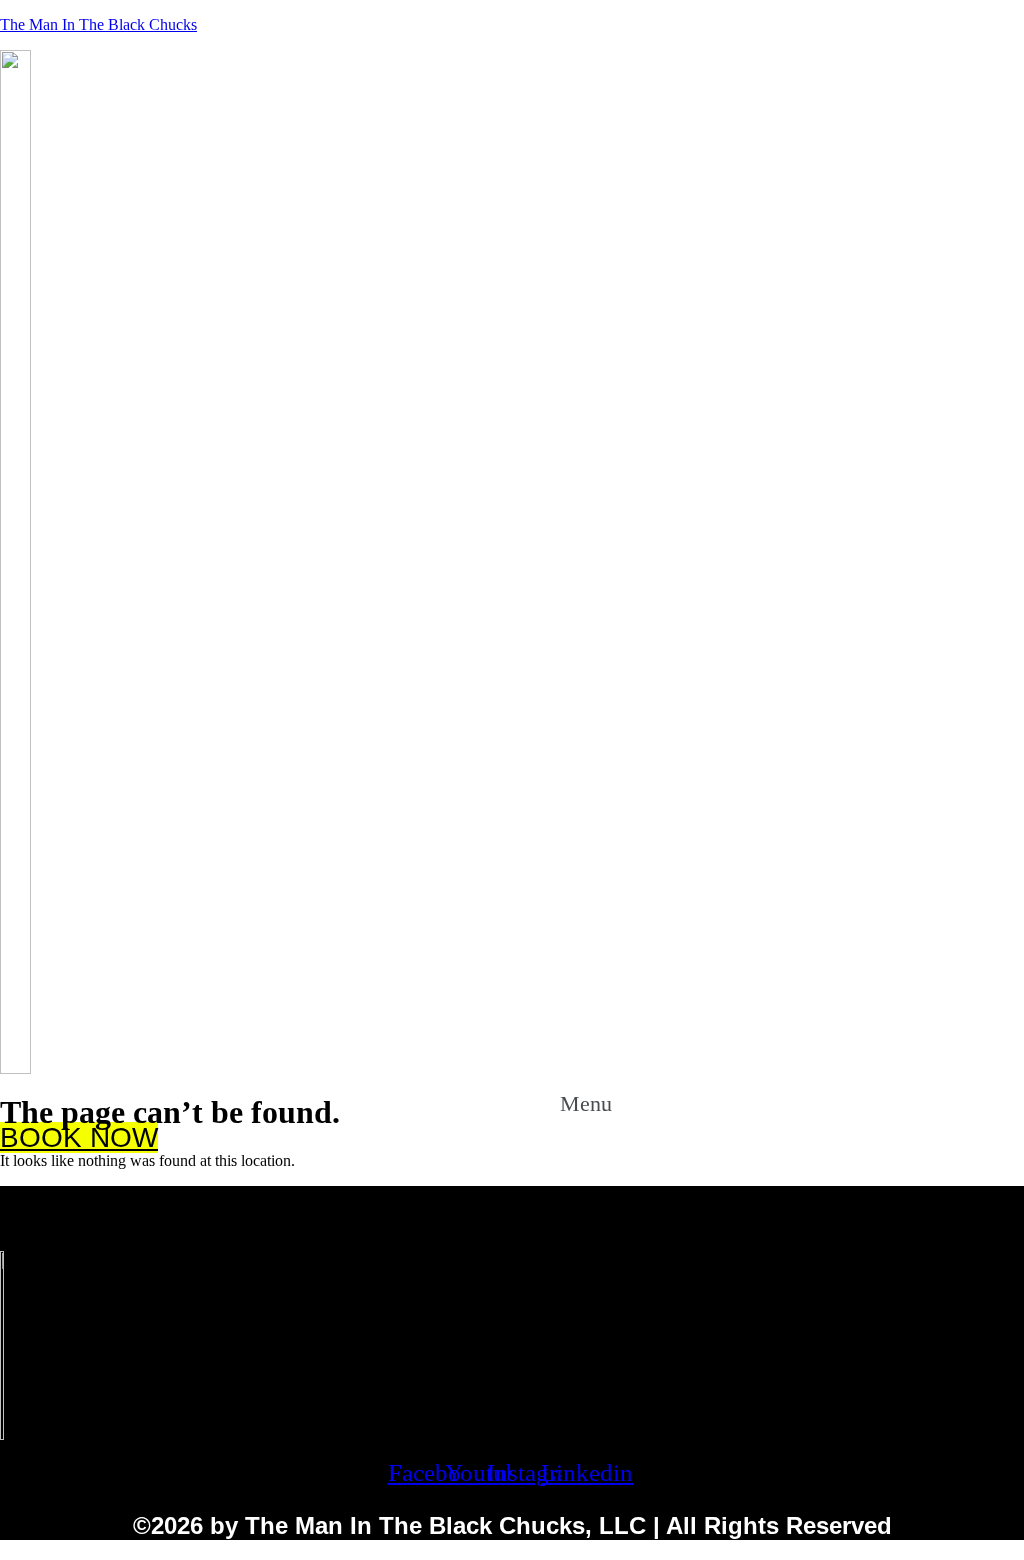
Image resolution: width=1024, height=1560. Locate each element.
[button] (609, 1100)
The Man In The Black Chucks (98, 24)
